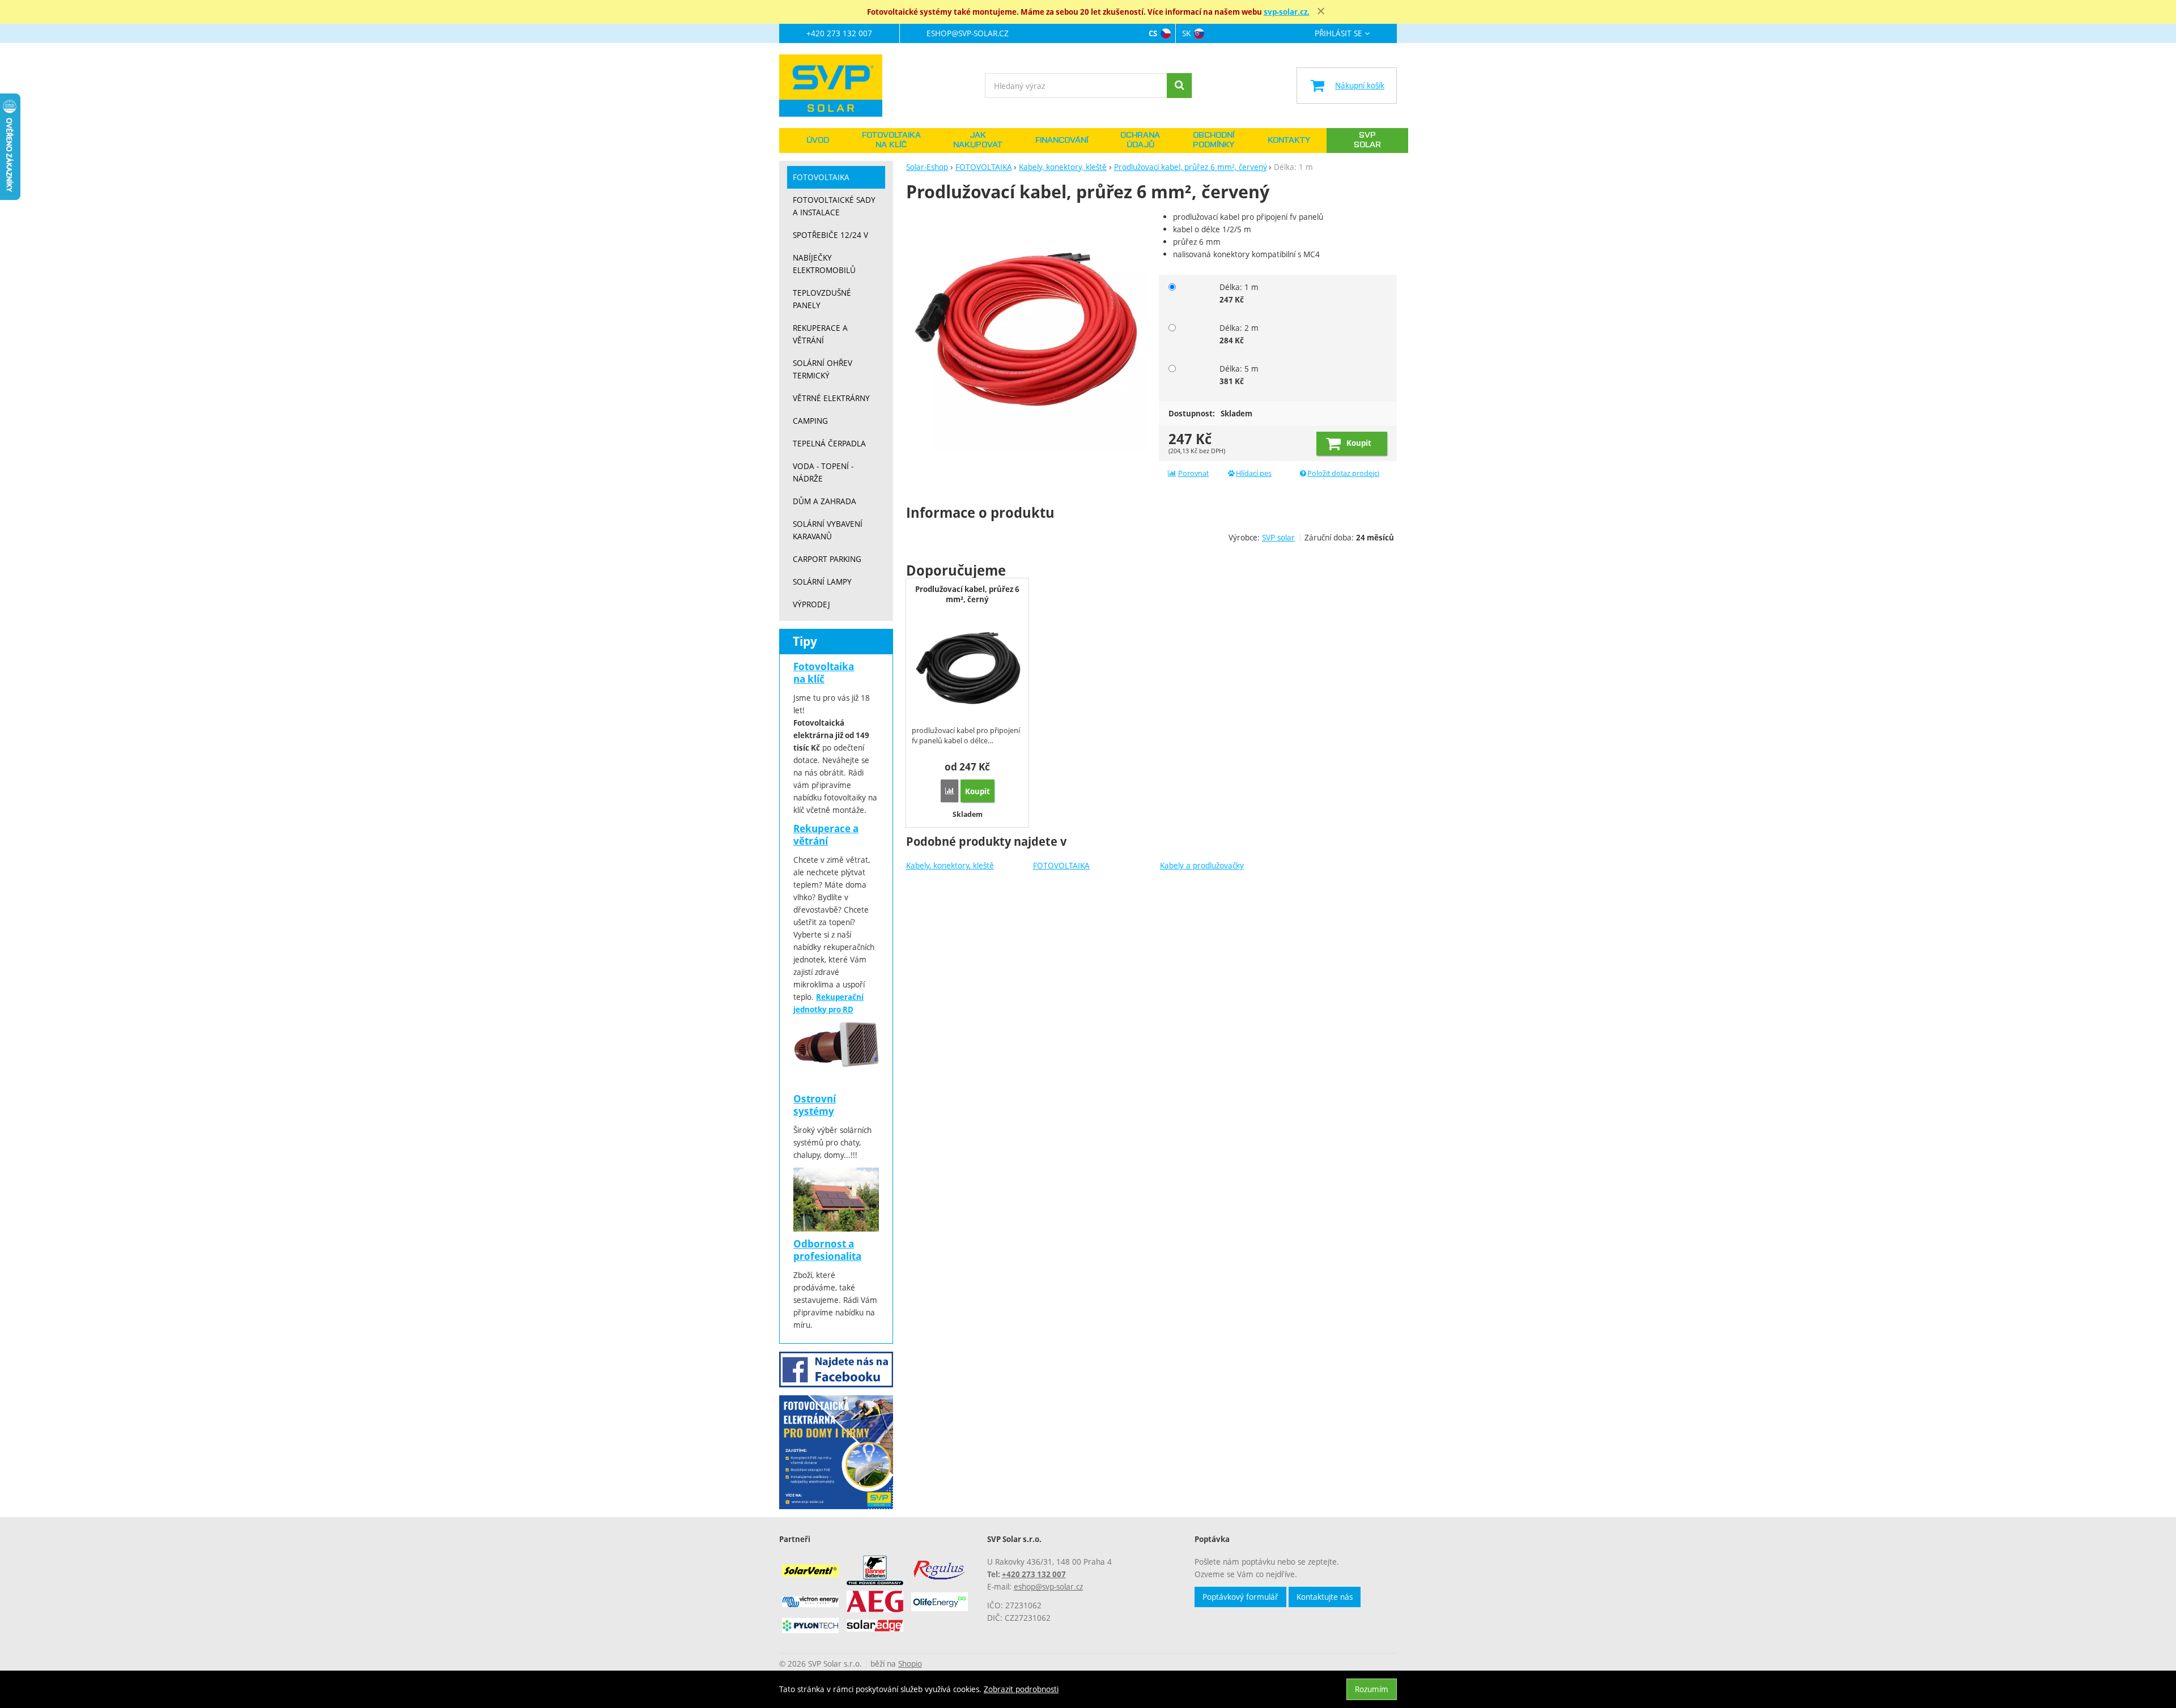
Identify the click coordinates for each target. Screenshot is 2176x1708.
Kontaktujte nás (1325, 1597)
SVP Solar (1367, 140)
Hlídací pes (1254, 473)
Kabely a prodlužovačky (1202, 865)
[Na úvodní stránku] (836, 86)
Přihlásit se (1338, 34)
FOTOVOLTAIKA (1061, 865)
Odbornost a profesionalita (827, 1250)
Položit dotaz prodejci (1343, 473)
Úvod (818, 140)
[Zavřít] (1321, 11)
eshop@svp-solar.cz (968, 33)
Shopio (910, 1664)
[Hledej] (1179, 86)
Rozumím (1372, 1689)
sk (1186, 33)
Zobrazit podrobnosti (1021, 1689)
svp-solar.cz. (1287, 12)
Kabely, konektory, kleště (950, 865)
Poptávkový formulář (1240, 1597)
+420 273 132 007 (839, 33)
